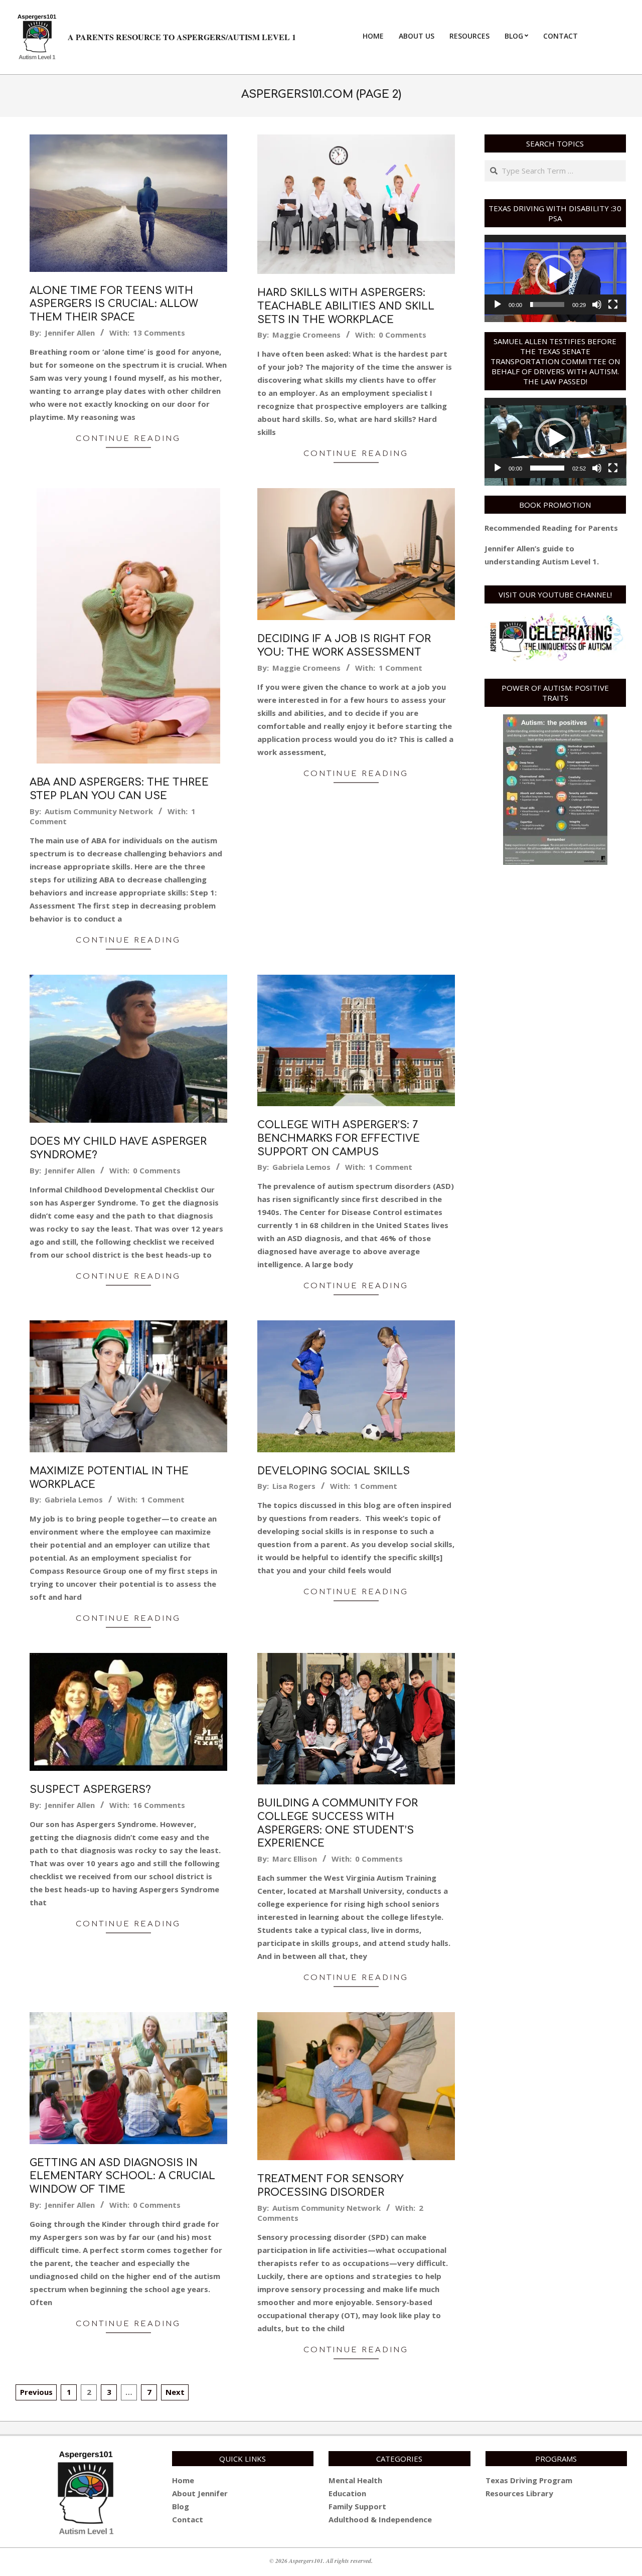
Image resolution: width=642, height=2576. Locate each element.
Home (183, 2480)
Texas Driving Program (529, 2480)
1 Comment (400, 668)
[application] (555, 275)
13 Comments (159, 333)
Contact (188, 2519)
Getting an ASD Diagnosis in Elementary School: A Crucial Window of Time (122, 2176)
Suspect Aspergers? (90, 1790)
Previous (36, 2392)
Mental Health (355, 2480)
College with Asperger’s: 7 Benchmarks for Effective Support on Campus (339, 1138)
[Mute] (597, 305)
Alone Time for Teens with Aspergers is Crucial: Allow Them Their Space (114, 304)
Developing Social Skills (334, 1471)
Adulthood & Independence (380, 2519)
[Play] (498, 305)
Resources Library (519, 2493)
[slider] (547, 305)
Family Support (357, 2506)
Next (175, 2392)
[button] (555, 275)
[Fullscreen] (613, 305)
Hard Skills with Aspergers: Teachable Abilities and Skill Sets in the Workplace (346, 306)
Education (347, 2493)
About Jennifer (200, 2493)
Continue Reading (128, 439)
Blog (181, 2506)
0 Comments (403, 335)
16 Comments (159, 1805)
